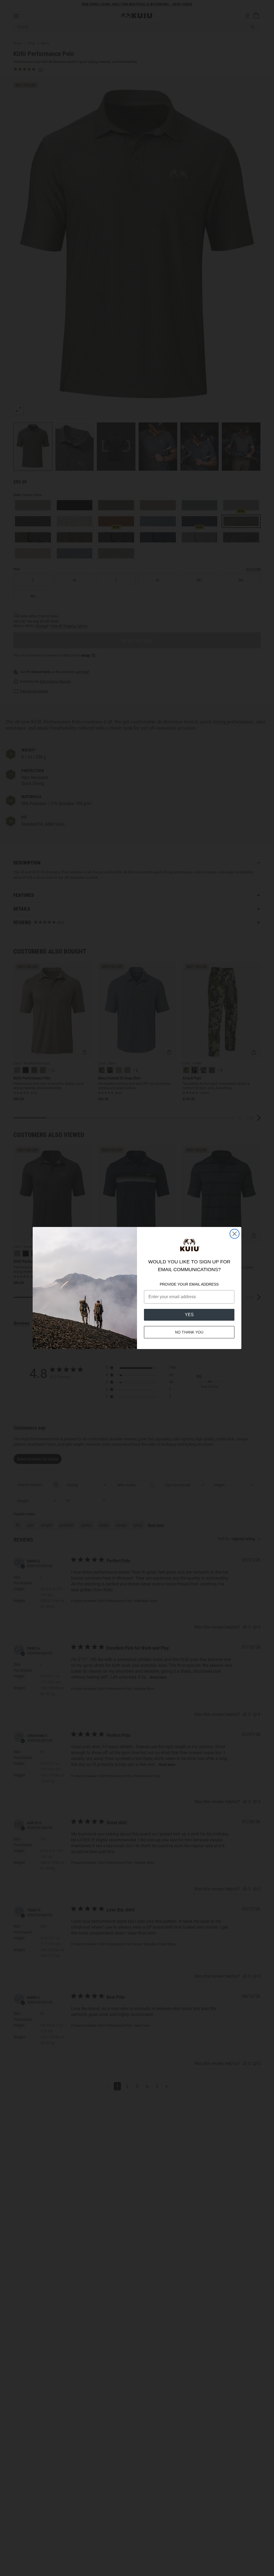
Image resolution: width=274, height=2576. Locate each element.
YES (189, 1315)
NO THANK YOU (189, 1332)
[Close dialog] (235, 1234)
